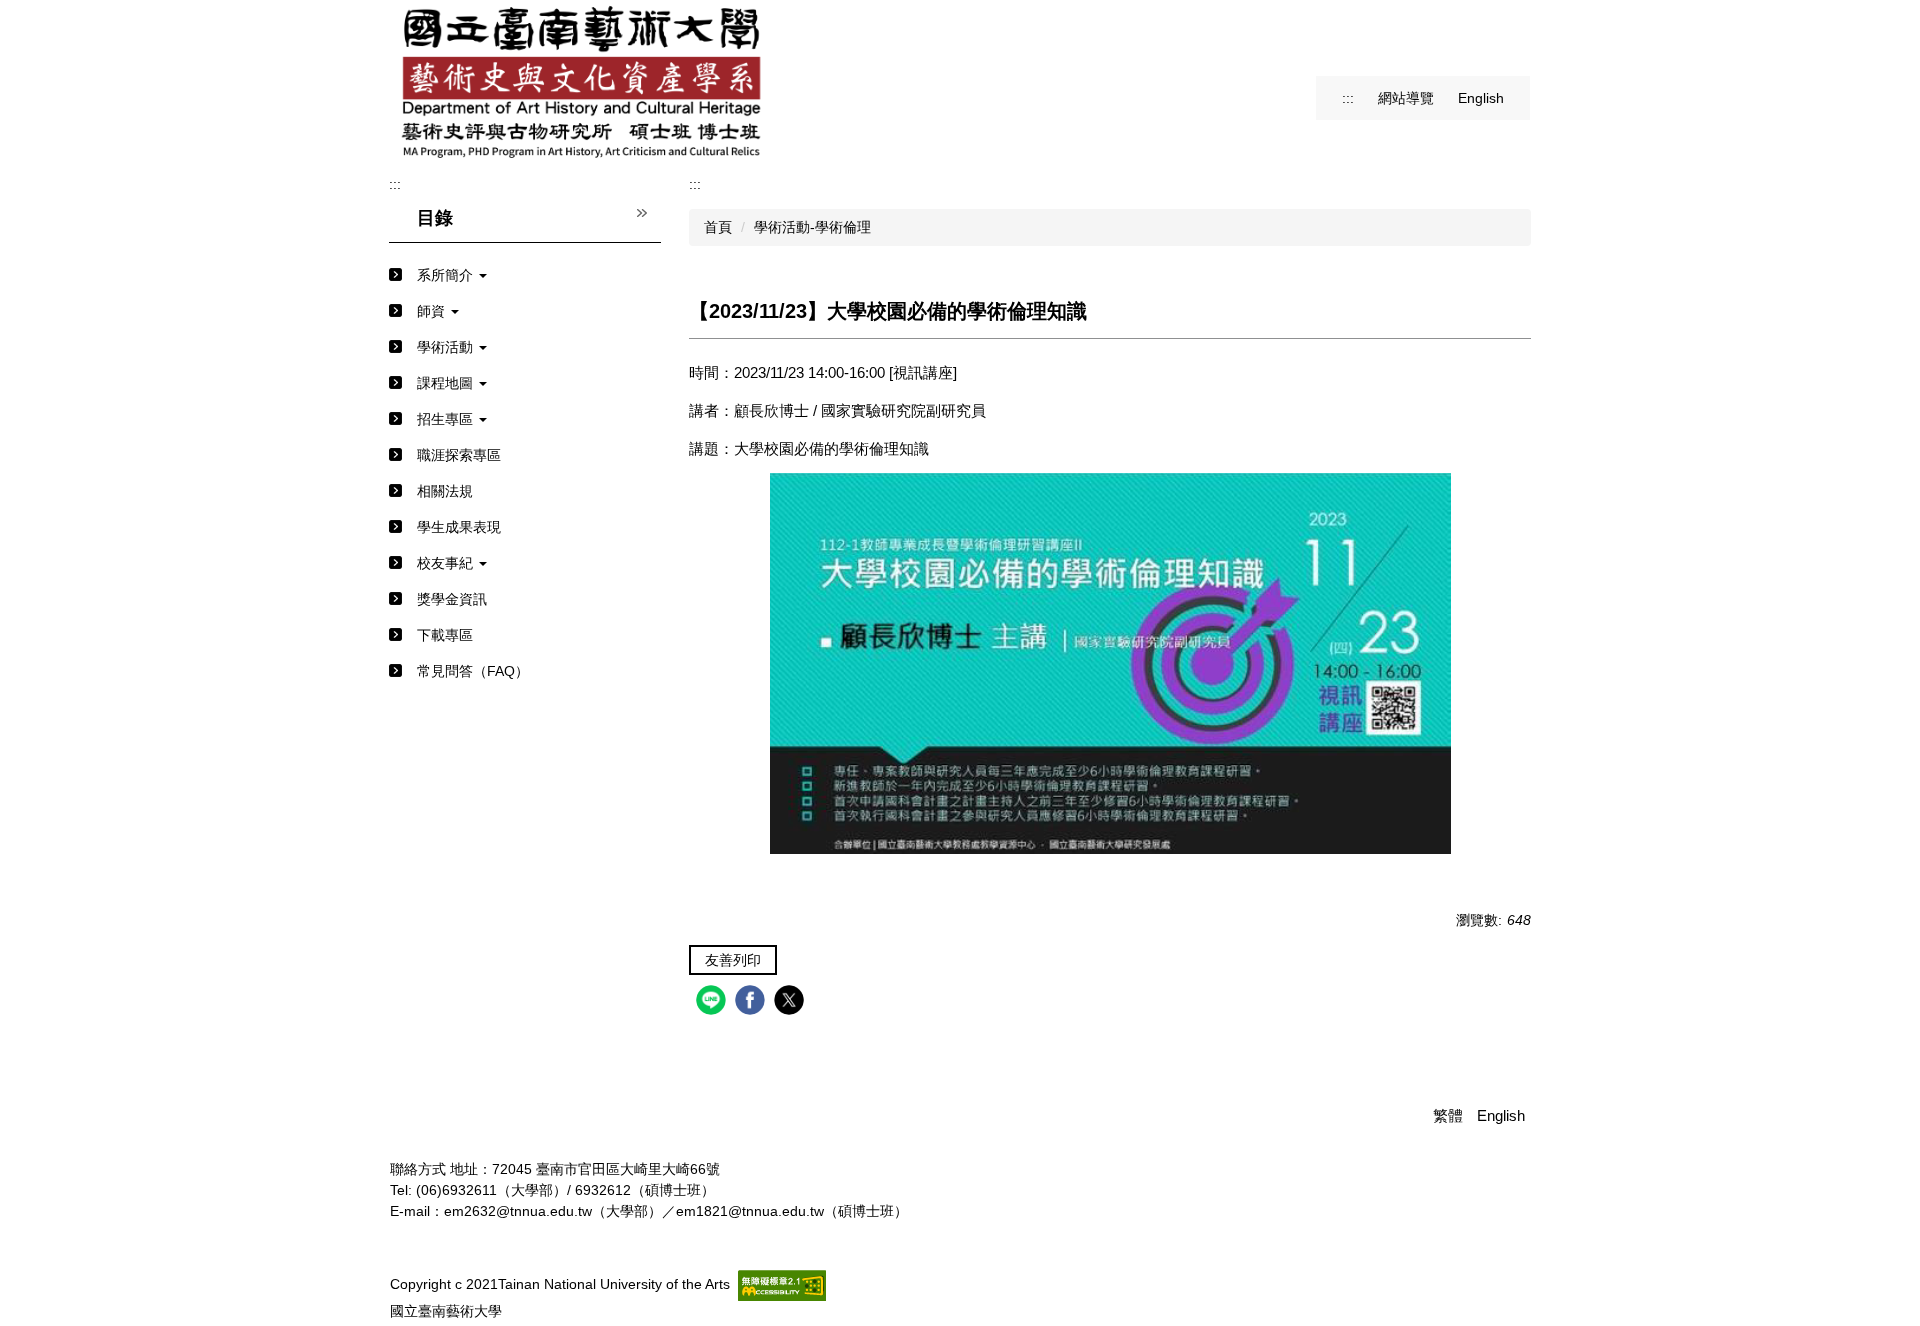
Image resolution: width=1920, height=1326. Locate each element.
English (1481, 98)
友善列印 (733, 960)
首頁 (718, 227)
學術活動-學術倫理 (812, 227)
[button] (525, 275)
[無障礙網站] (782, 1284)
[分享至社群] (713, 1002)
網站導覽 (1406, 98)
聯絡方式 (418, 1169)
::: (1348, 98)
